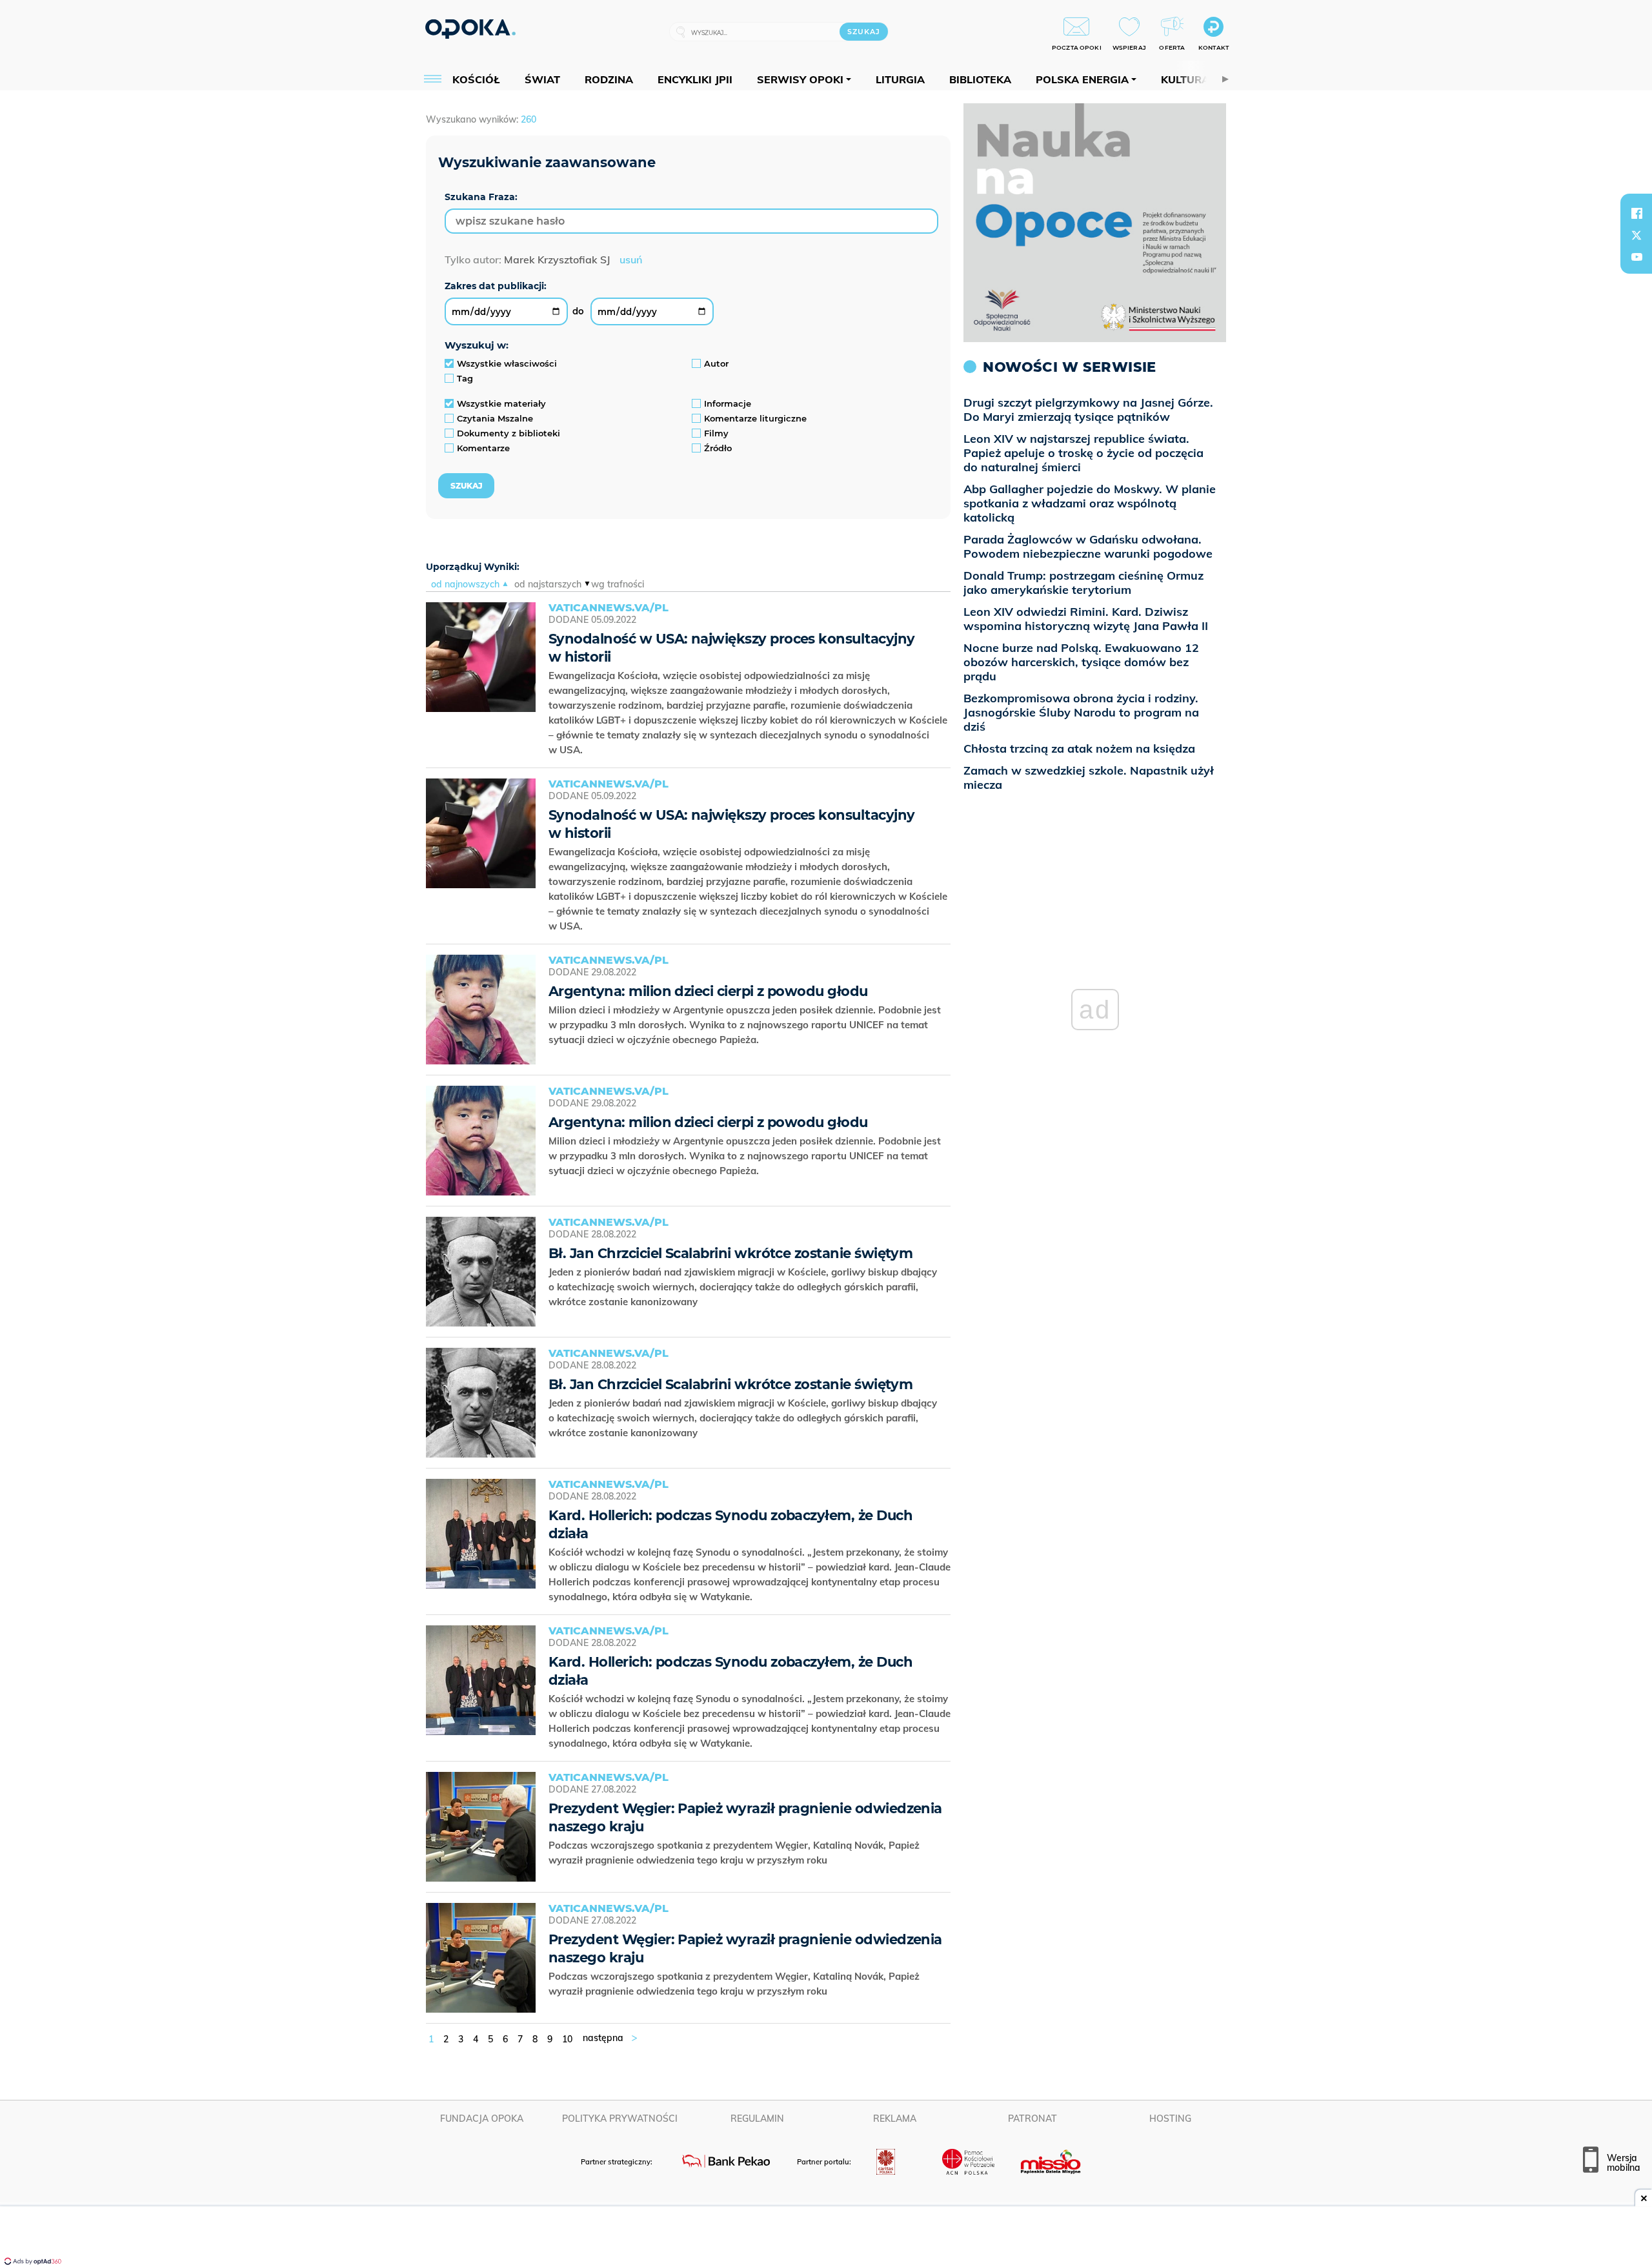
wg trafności (618, 584)
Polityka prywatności (620, 2119)
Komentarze (483, 448)
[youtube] (1637, 257)
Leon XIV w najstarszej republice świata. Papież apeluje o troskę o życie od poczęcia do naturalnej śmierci (1083, 453)
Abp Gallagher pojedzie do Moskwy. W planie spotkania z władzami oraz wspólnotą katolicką (1090, 503)
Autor (716, 363)
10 (567, 2039)
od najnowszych (465, 584)
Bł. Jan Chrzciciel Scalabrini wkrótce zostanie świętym (730, 1253)
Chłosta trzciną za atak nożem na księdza (1079, 748)
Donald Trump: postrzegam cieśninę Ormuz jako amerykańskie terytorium (1083, 583)
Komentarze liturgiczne (755, 418)
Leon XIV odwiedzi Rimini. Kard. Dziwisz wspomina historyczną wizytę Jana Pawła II (1086, 619)
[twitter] (1637, 235)
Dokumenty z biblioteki (509, 433)
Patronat (1032, 2119)
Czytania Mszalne (495, 418)
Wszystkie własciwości (507, 363)
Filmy (716, 433)
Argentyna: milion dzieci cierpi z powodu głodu (708, 991)
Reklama (895, 2119)
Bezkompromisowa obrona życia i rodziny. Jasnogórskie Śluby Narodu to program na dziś (1081, 712)
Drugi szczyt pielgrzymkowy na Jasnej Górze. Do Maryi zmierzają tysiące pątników (1088, 410)
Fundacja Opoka (482, 2119)
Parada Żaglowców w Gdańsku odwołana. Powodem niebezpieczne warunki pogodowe (1088, 546)
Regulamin (757, 2119)
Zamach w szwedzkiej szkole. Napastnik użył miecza (1089, 778)
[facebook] (1637, 213)
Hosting (1170, 2119)
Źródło (718, 448)
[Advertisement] (826, 2238)
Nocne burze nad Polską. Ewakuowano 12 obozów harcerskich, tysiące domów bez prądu (1081, 662)
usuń (631, 259)
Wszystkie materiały (501, 403)
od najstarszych (548, 584)
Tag (465, 378)
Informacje (728, 403)
